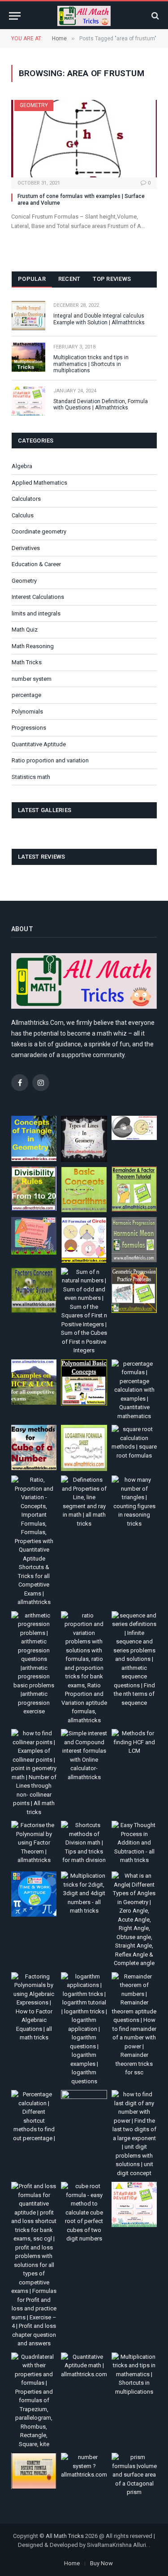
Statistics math (31, 777)
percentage (26, 695)
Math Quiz (25, 630)
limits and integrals (36, 613)
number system (32, 679)
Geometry (34, 105)
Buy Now (101, 2563)
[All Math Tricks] (84, 16)
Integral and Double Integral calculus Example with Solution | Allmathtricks (99, 319)
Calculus (23, 515)
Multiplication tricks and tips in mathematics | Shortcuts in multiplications (91, 364)
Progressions (29, 728)
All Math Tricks (65, 2536)
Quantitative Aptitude (39, 744)
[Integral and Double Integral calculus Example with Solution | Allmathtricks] (28, 316)
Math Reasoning (33, 646)
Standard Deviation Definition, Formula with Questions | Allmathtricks (101, 404)
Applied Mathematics (39, 483)
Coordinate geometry (39, 531)
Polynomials (27, 712)
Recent (69, 279)
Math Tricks (27, 662)
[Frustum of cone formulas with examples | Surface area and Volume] (84, 139)
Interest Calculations (38, 597)
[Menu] (15, 16)
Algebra (22, 466)
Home (72, 2563)
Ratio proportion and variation (50, 760)
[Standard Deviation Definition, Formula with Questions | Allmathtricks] (28, 401)
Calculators (26, 499)
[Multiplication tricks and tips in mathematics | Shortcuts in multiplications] (28, 357)
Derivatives (26, 548)
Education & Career (36, 564)
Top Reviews (112, 279)
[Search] (154, 16)
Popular (32, 279)
